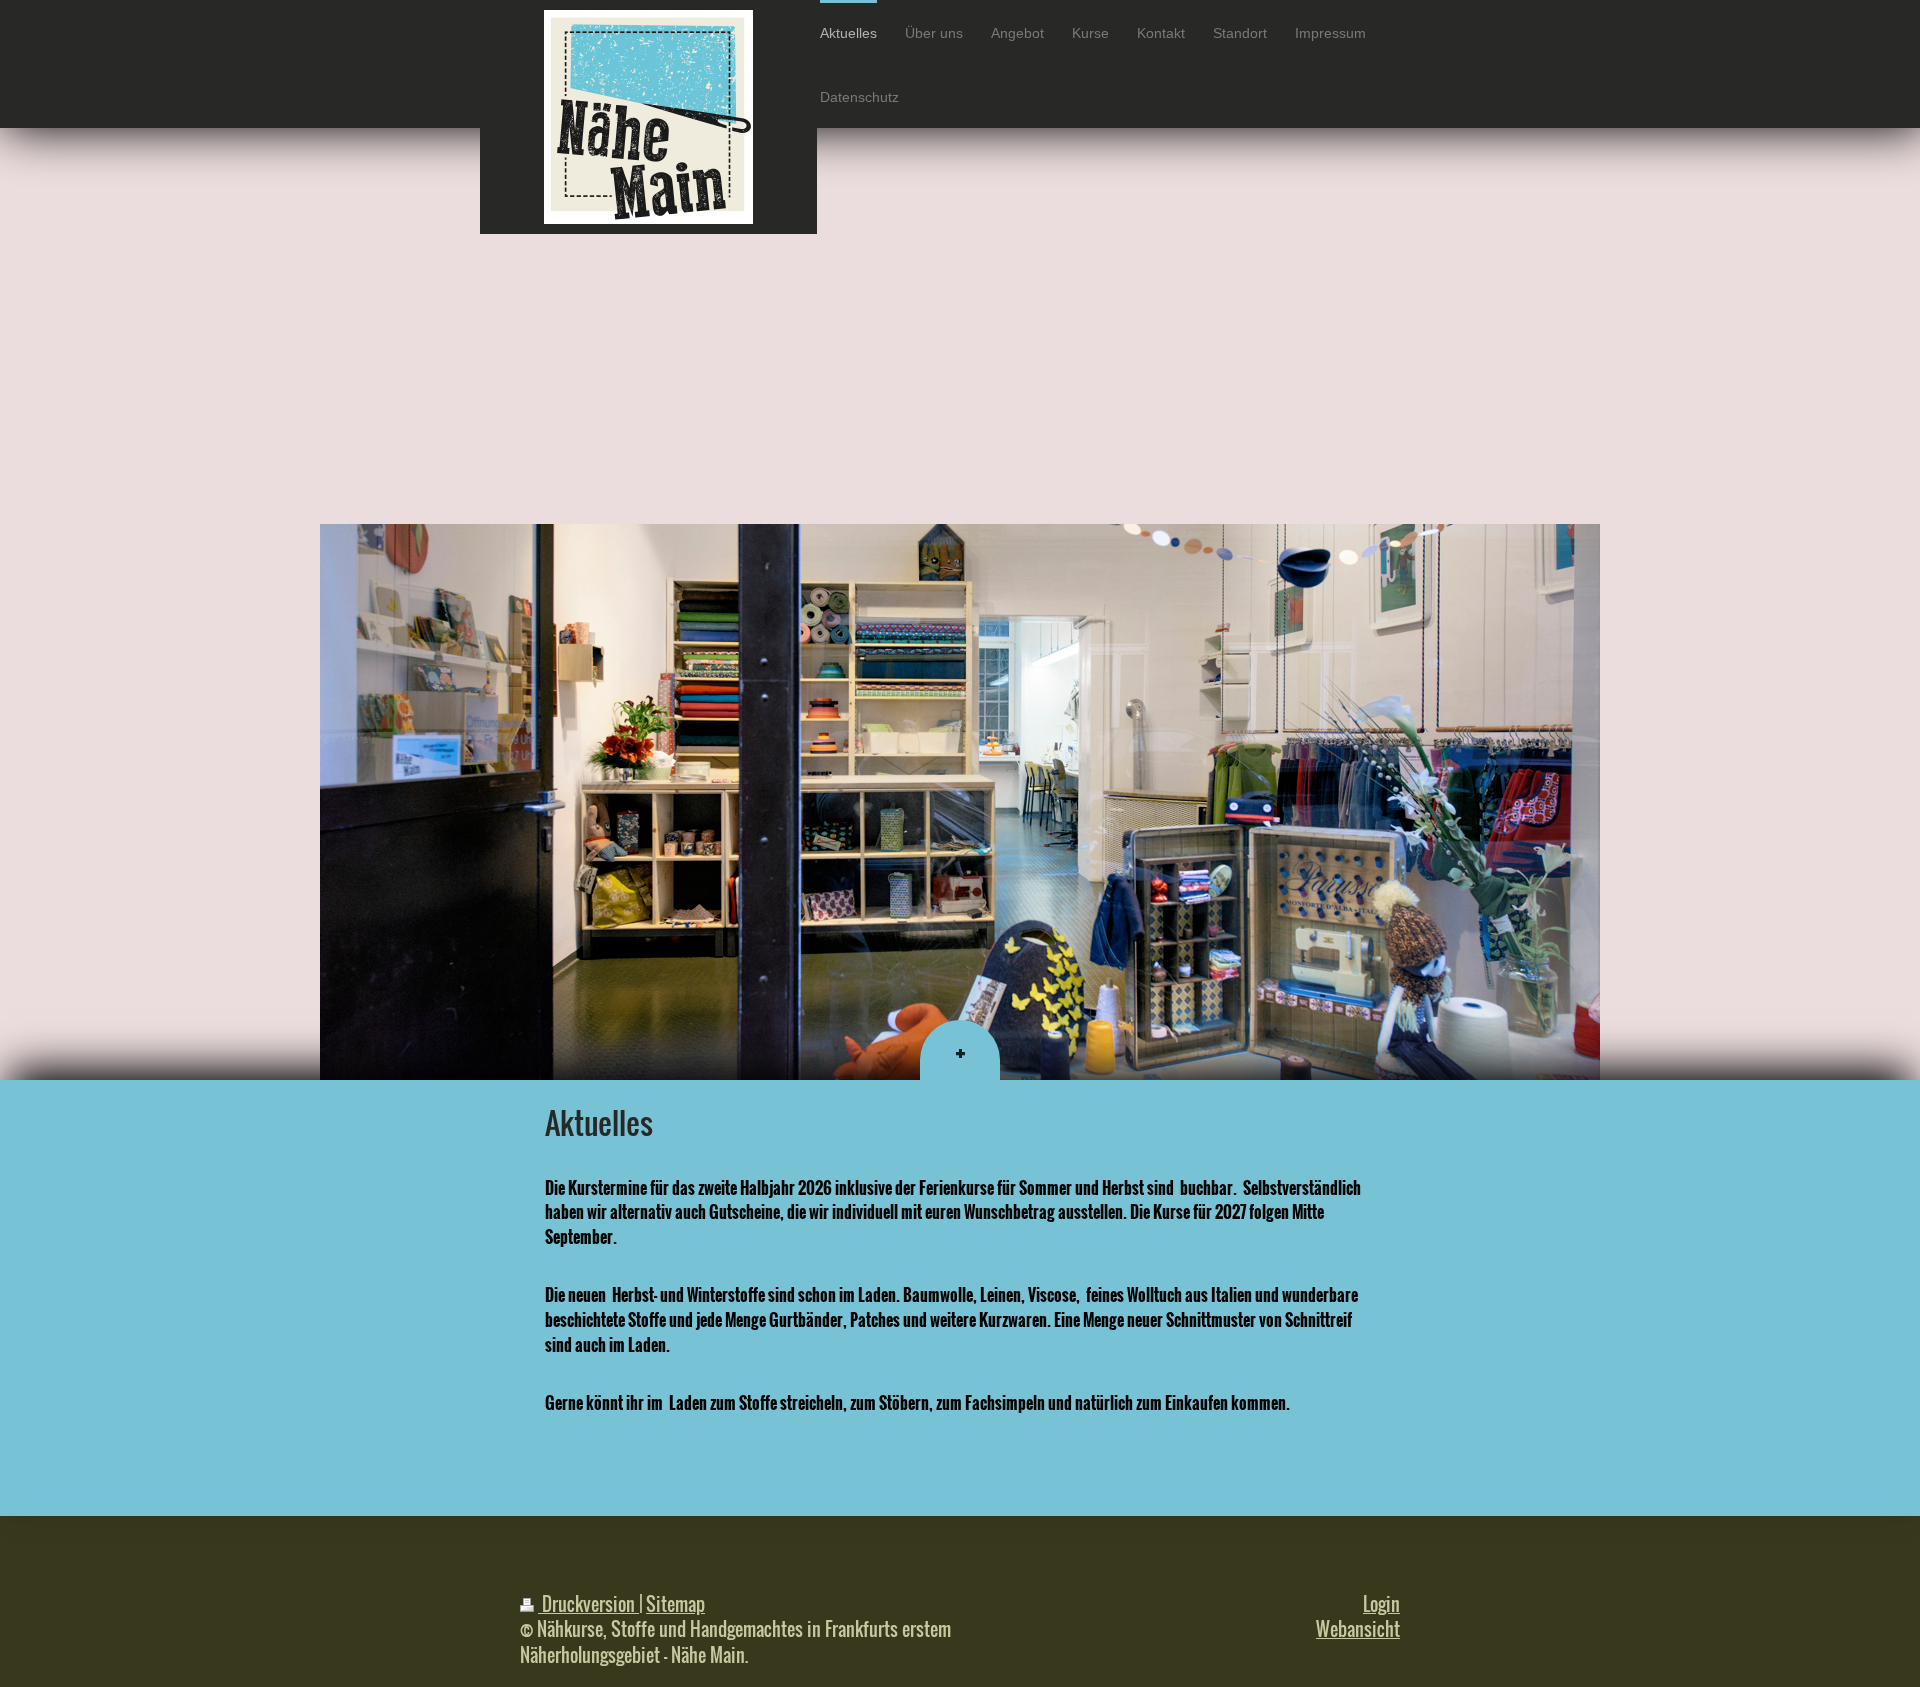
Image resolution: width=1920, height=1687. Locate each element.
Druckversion (588, 1603)
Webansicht (1358, 1628)
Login (1381, 1603)
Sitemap (675, 1603)
